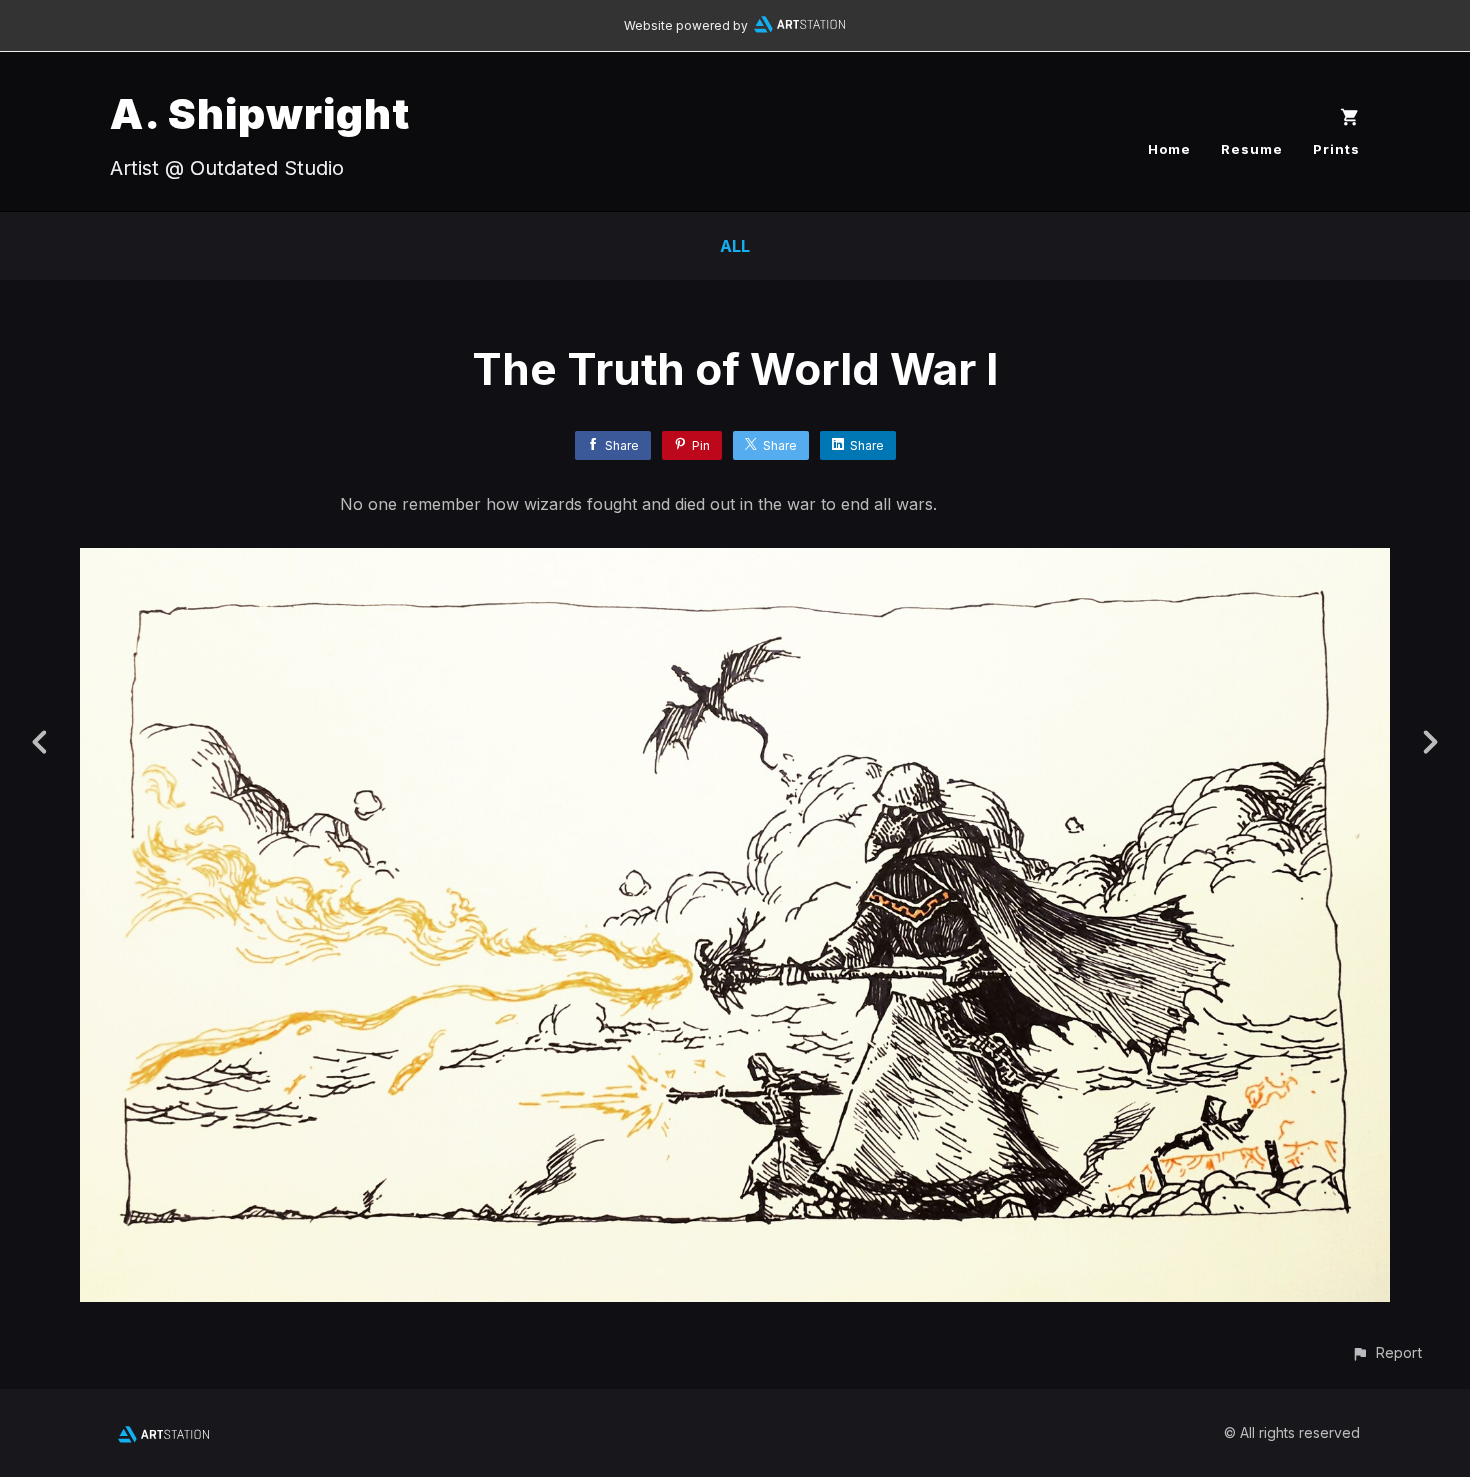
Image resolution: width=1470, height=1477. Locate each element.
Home (1169, 149)
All (735, 246)
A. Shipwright (260, 113)
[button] (1386, 1352)
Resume (1252, 149)
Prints (1336, 149)
